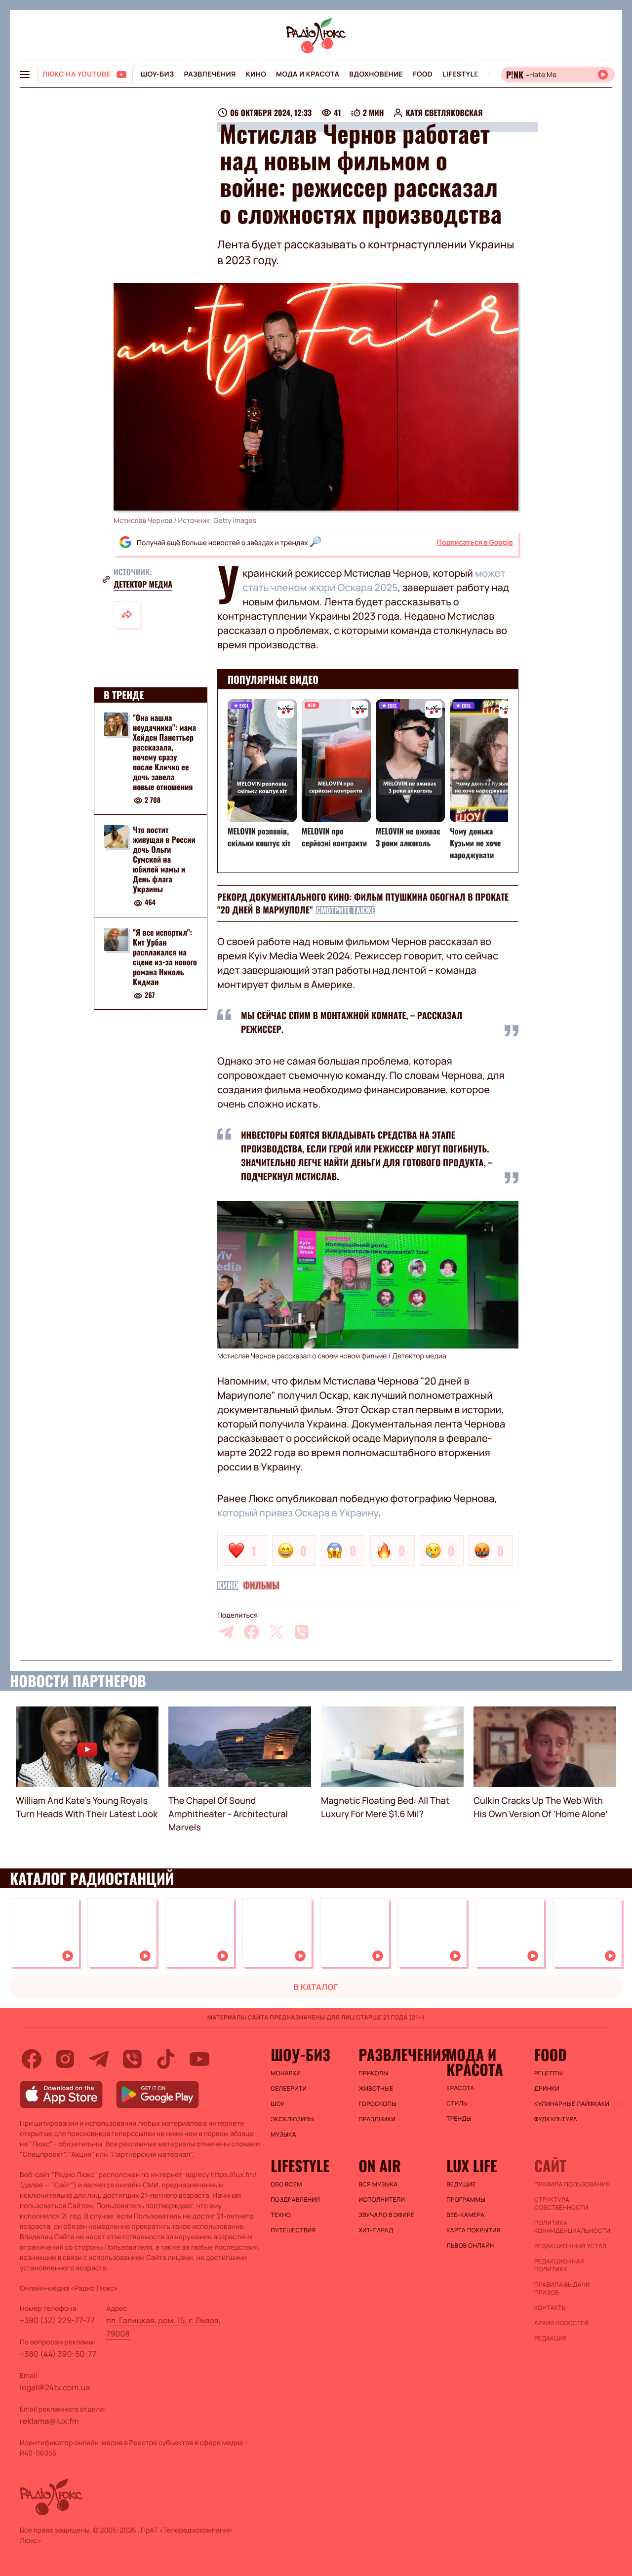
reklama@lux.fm (49, 2421)
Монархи (286, 2073)
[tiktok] (166, 2059)
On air (380, 2166)
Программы (466, 2200)
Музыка (283, 2135)
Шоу (277, 2104)
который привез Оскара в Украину (297, 1513)
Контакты (551, 2308)
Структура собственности (561, 2204)
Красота (460, 2088)
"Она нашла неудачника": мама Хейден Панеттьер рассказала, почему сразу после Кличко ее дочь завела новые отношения (164, 752)
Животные (376, 2089)
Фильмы (261, 1585)
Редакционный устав (570, 2246)
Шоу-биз (157, 74)
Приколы (373, 2073)
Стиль (457, 2103)
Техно (281, 2215)
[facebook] (251, 1632)
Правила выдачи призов (562, 2289)
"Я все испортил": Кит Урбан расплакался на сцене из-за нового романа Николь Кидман (165, 957)
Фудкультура (556, 2119)
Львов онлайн (470, 2246)
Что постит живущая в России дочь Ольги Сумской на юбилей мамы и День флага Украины (164, 860)
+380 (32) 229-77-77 (57, 2320)
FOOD (423, 74)
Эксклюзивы (292, 2119)
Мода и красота (308, 74)
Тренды (459, 2119)
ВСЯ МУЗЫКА (378, 2184)
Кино (256, 74)
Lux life (472, 2166)
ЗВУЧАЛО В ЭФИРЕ (386, 2215)
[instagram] (65, 2059)
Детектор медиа (143, 584)
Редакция (551, 2338)
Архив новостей (561, 2323)
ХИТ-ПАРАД (376, 2230)
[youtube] (199, 2059)
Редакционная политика (559, 2265)
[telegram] (226, 1632)
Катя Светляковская (444, 113)
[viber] (302, 1632)
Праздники (377, 2119)
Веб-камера (465, 2215)
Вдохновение (376, 74)
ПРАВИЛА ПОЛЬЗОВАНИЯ (572, 2184)
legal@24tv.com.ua (55, 2387)
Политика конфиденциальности (572, 2227)
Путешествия (293, 2230)
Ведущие (461, 2184)
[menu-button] (25, 75)
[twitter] (276, 1632)
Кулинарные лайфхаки (572, 2104)
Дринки (547, 2089)
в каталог (316, 1987)
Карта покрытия (474, 2230)
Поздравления (295, 2200)
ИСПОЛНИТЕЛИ (382, 2200)
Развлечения (210, 74)
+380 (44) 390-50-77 (58, 2354)
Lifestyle (460, 74)
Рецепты (549, 2073)
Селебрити (289, 2089)
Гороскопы (377, 2104)
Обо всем (286, 2184)
